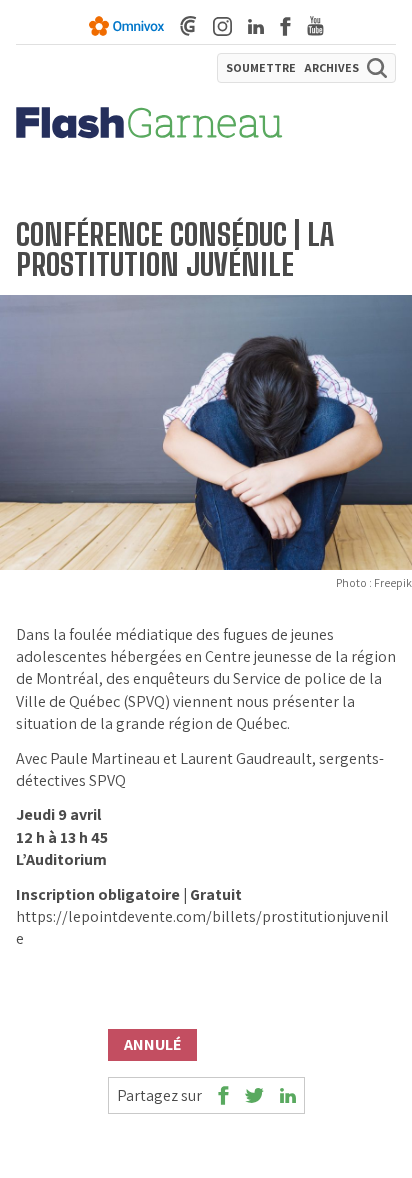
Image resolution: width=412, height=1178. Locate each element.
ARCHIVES (331, 68)
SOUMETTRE (261, 68)
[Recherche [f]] (377, 68)
